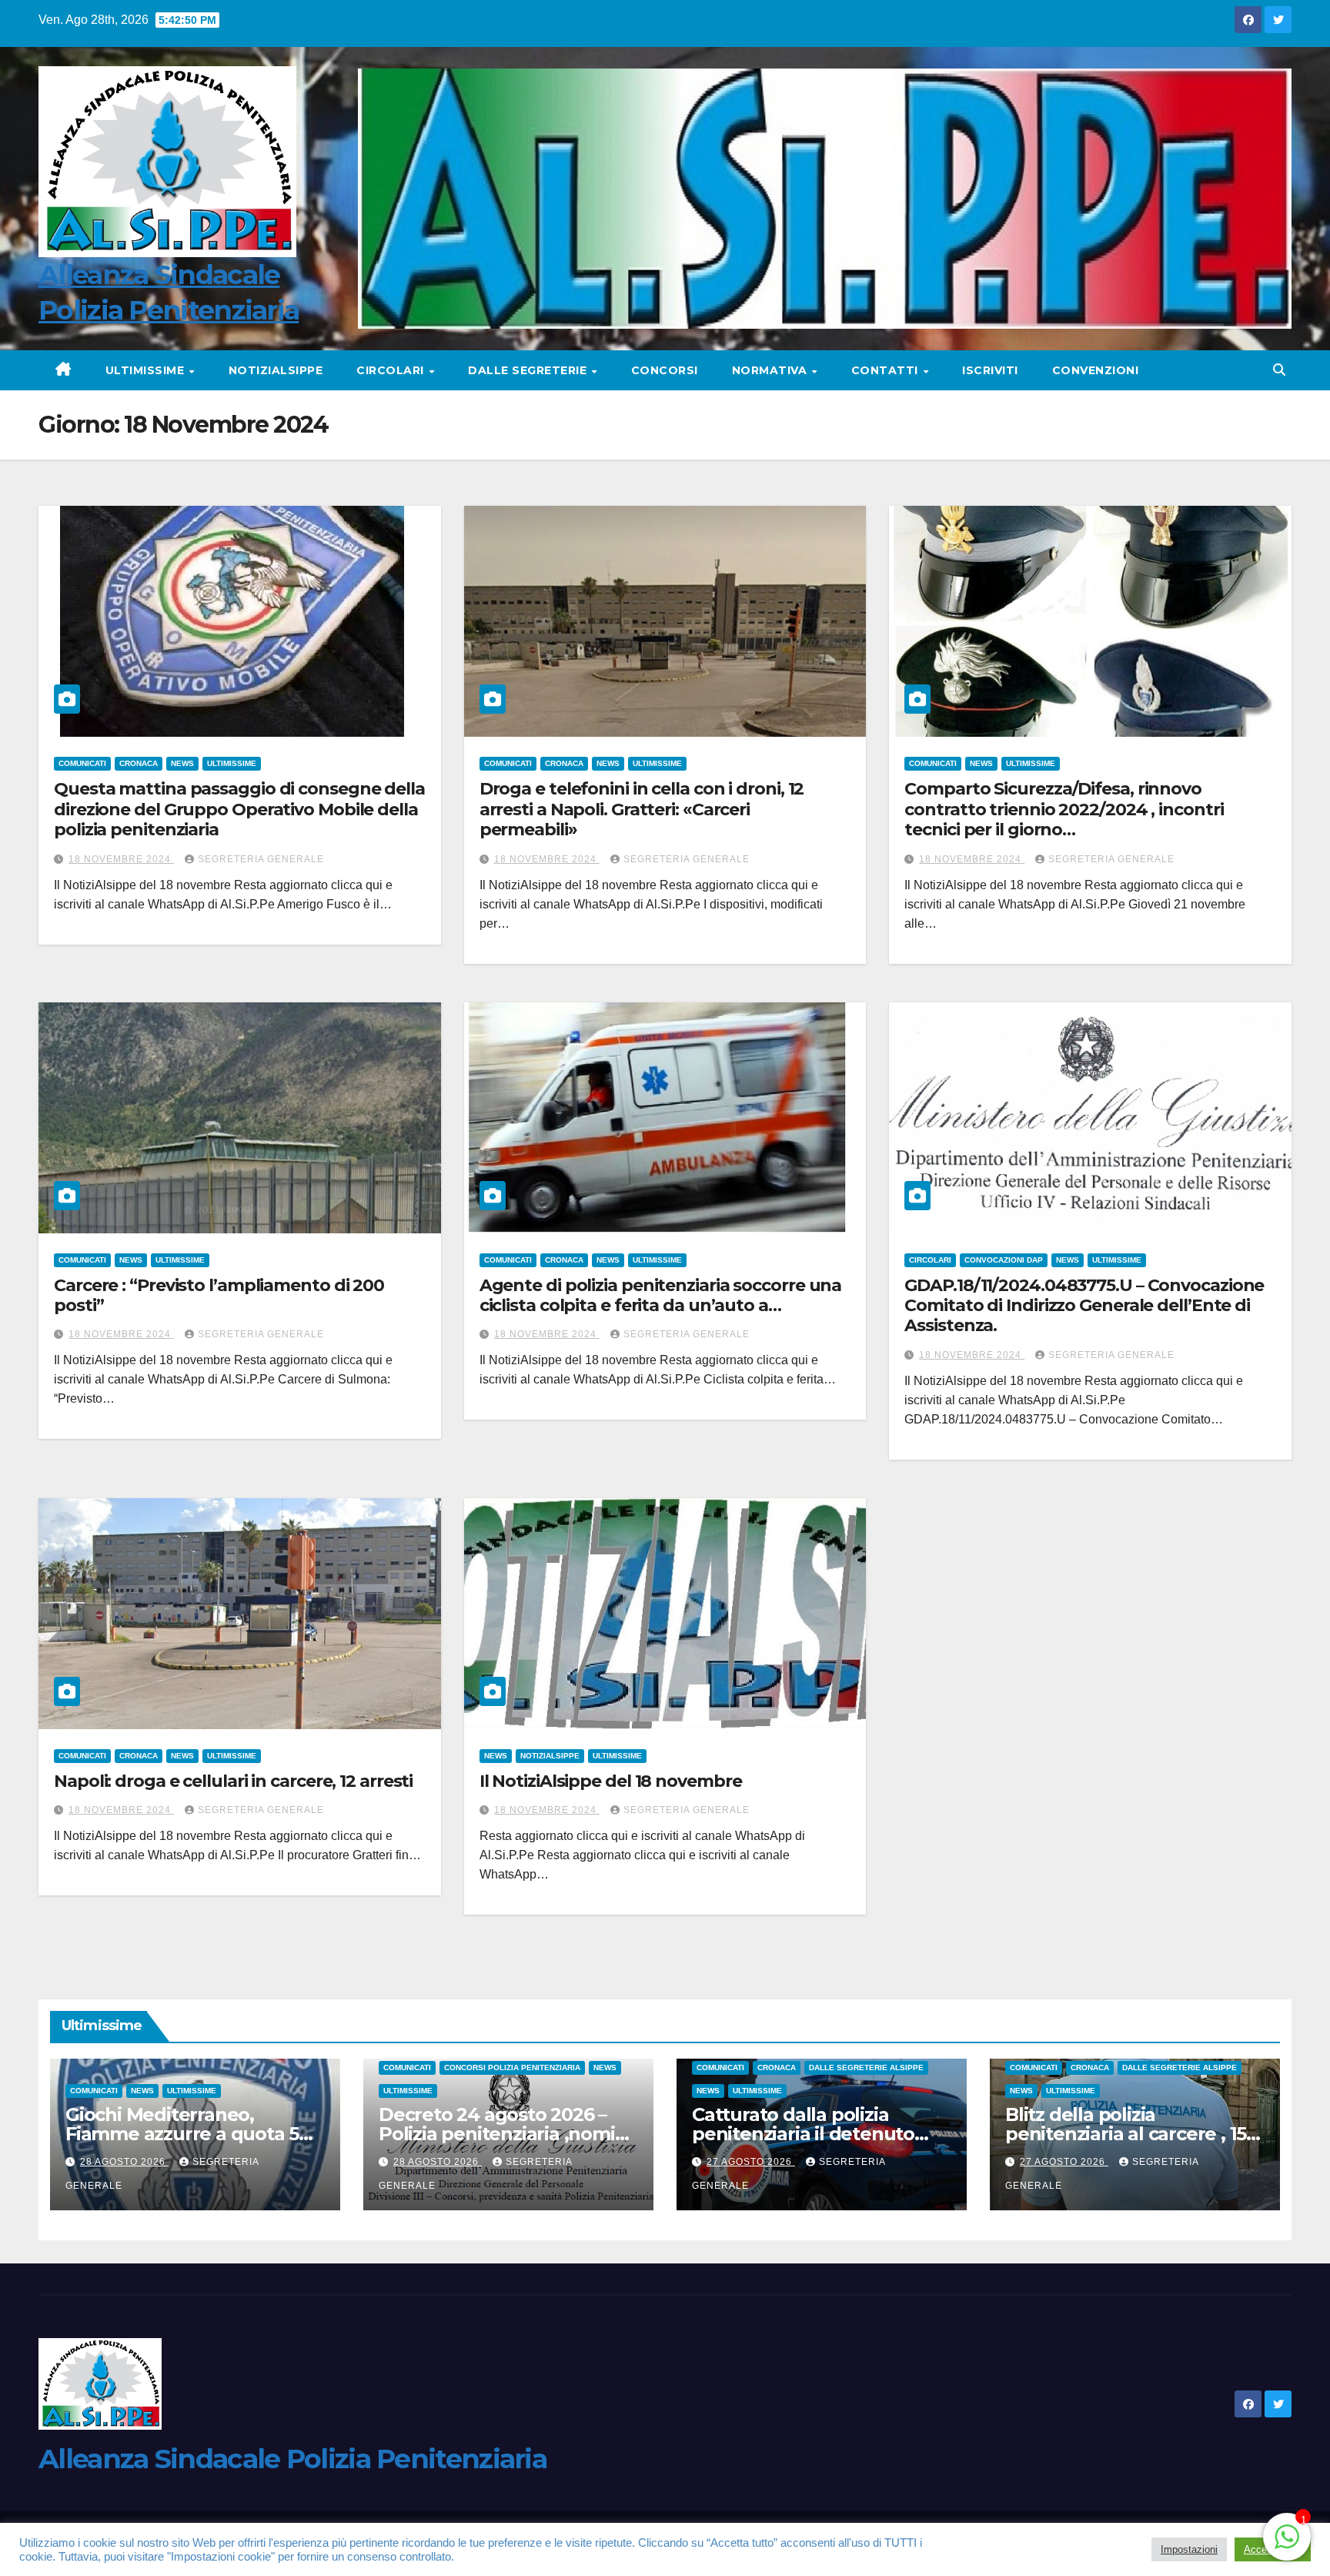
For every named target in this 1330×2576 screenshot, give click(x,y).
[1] (1287, 2536)
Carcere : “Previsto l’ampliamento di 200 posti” (219, 1295)
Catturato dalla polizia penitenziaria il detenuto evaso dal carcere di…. (803, 2134)
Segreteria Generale (261, 859)
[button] (1279, 370)
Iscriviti (990, 370)
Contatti (887, 370)
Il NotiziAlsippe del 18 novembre (611, 1781)
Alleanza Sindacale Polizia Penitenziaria (292, 2459)
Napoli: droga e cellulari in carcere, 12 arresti (233, 1781)
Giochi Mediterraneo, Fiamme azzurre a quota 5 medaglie (182, 2134)
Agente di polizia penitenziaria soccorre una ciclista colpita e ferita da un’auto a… (661, 1295)
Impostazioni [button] (1189, 2549)
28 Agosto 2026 (124, 2162)
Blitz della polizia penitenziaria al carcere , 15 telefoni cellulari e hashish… (1131, 2134)
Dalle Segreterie (529, 370)
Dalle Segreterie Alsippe (866, 2067)
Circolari (392, 370)
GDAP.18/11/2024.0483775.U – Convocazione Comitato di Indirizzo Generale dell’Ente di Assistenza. (1084, 1306)
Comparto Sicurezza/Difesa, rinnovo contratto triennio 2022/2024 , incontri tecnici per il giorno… (1064, 809)
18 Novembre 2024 (121, 859)
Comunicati (82, 763)
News (182, 763)
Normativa (771, 370)
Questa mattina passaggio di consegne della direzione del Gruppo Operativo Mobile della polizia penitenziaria (239, 809)
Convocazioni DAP (1004, 1260)
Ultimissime (147, 370)
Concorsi (665, 370)
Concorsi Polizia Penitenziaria (512, 2067)
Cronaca (139, 763)
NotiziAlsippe (276, 370)
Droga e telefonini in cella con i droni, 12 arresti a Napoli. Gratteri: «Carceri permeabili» (642, 809)
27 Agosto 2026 (751, 2162)
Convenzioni (1096, 370)
